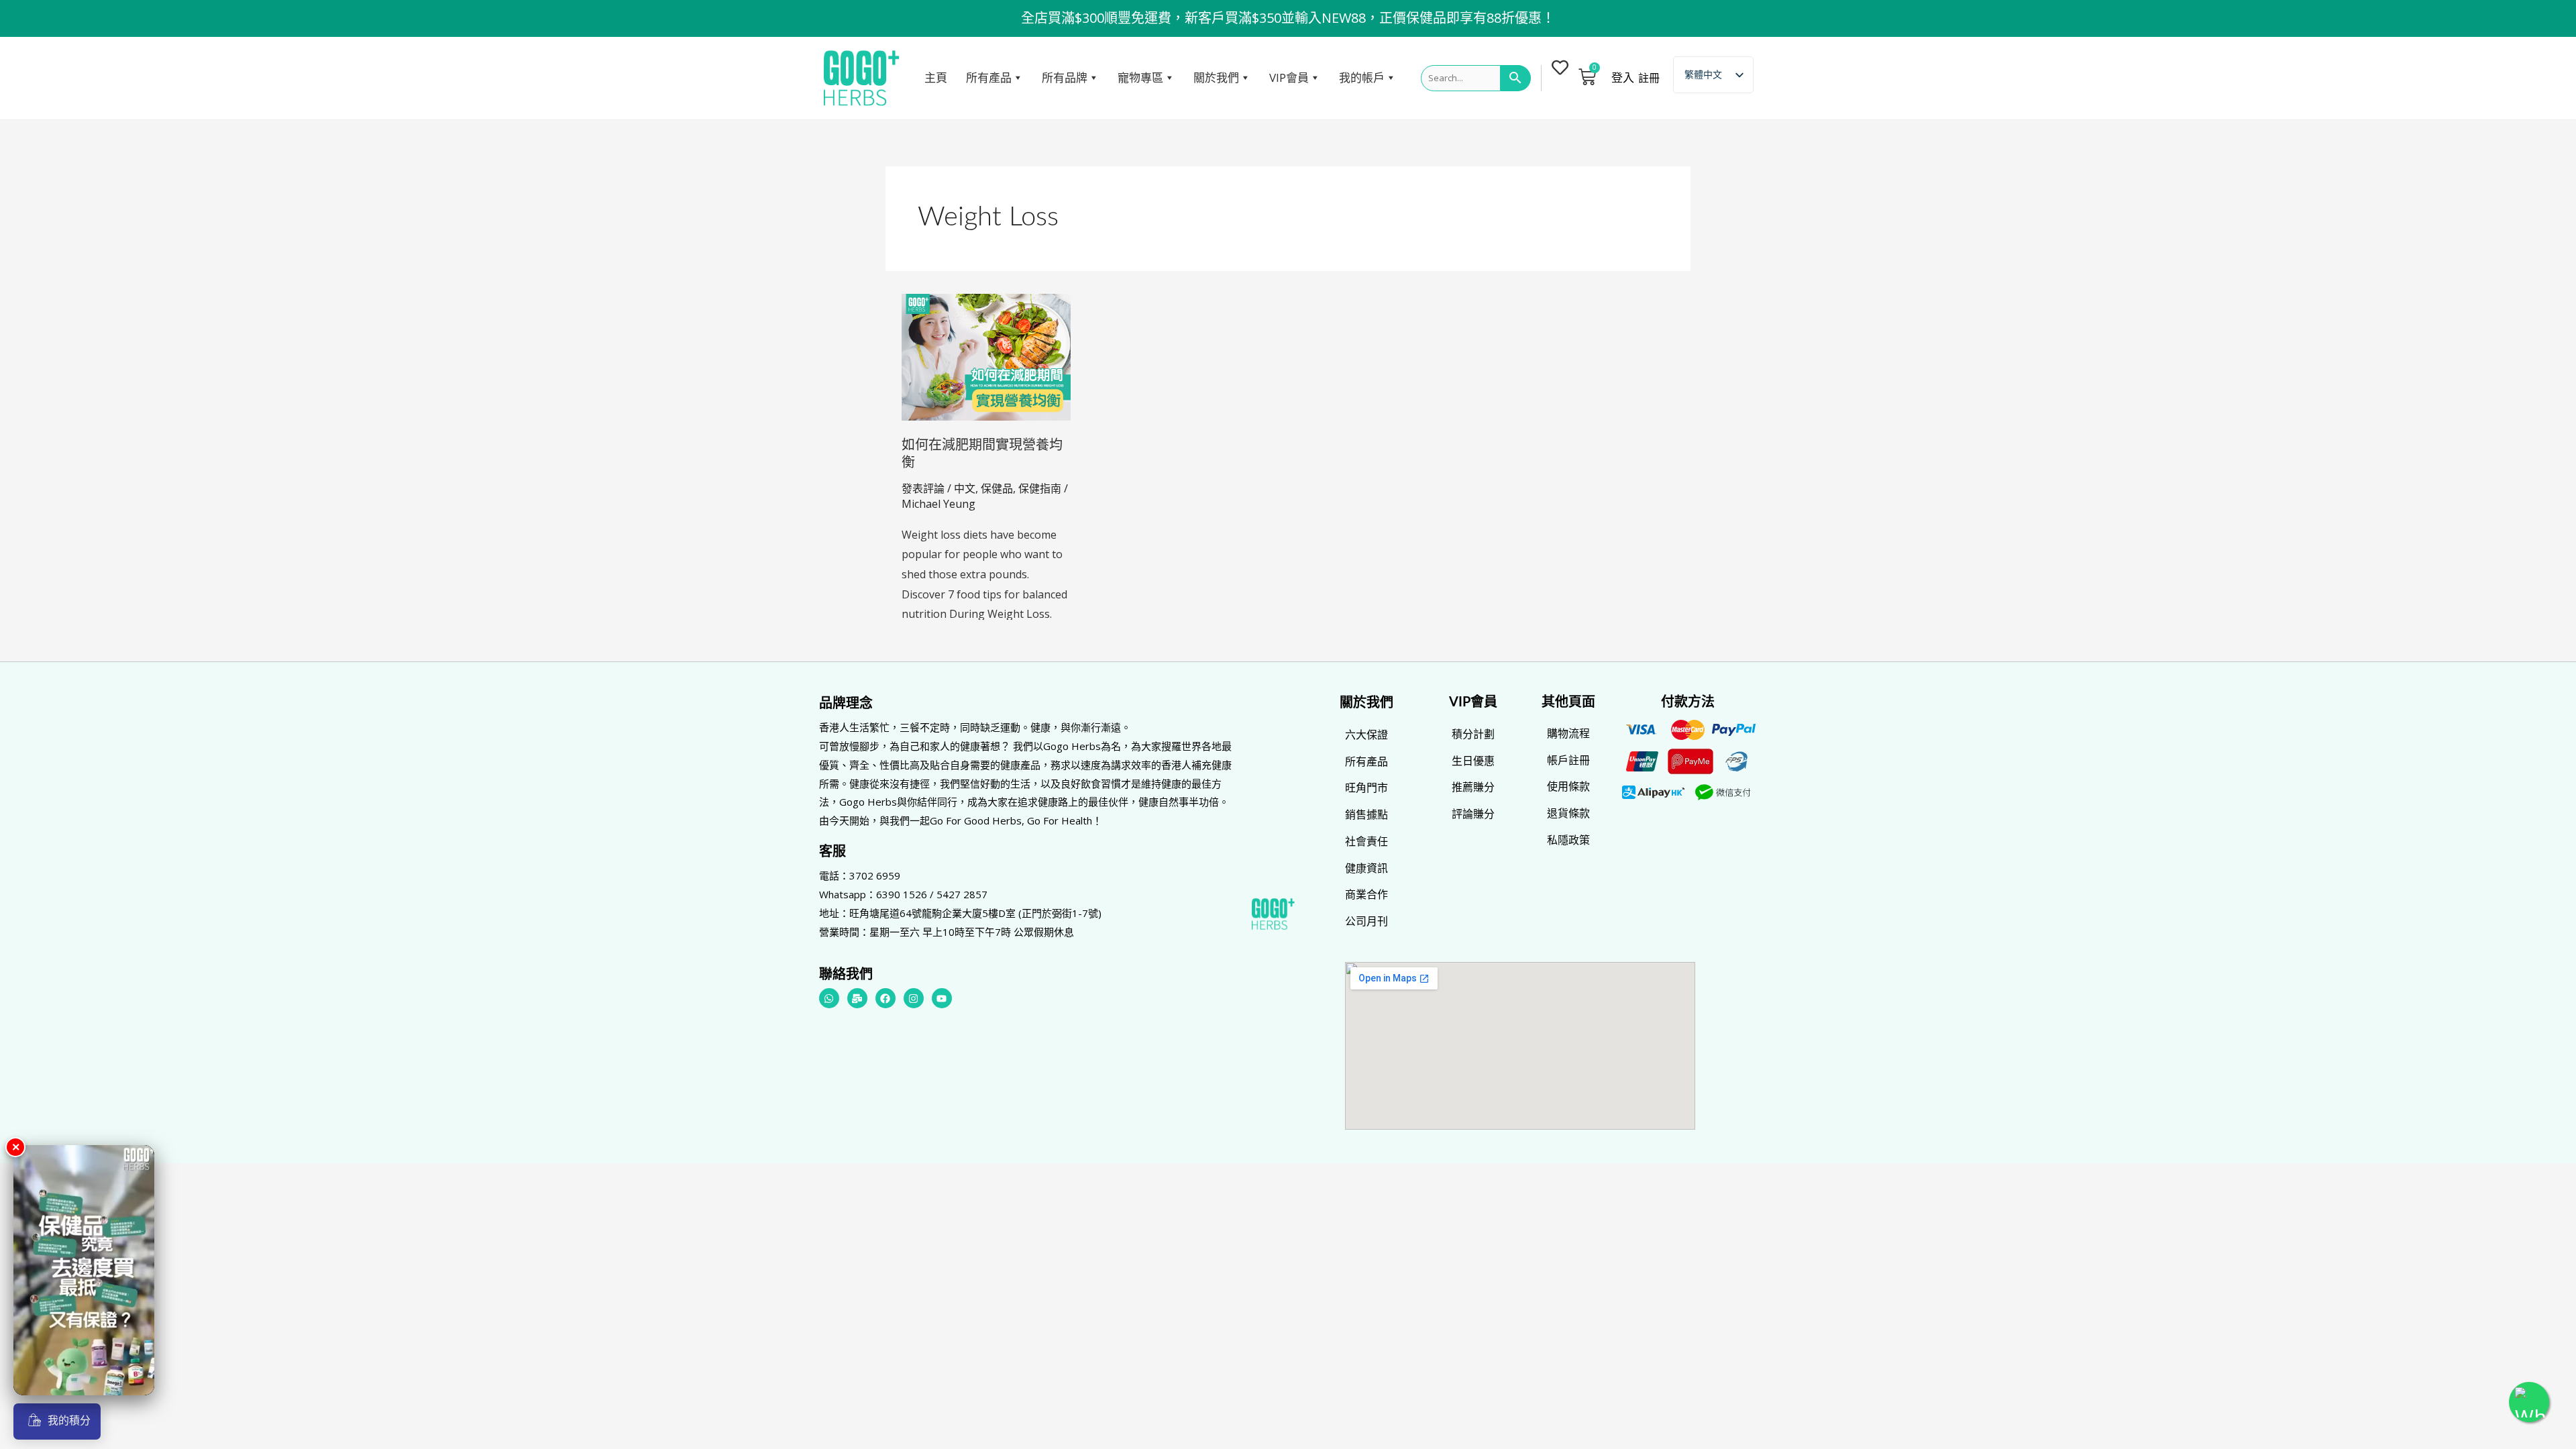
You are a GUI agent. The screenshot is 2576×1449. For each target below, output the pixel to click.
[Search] (1516, 78)
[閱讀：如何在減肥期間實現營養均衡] (986, 356)
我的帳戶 (1362, 77)
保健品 (997, 488)
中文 (965, 488)
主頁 (936, 77)
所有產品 (989, 77)
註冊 (1649, 78)
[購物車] (1587, 76)
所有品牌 (1065, 77)
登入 (1623, 78)
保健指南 (1040, 488)
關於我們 (1216, 77)
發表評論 (923, 488)
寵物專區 (1140, 77)
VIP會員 (1289, 77)
